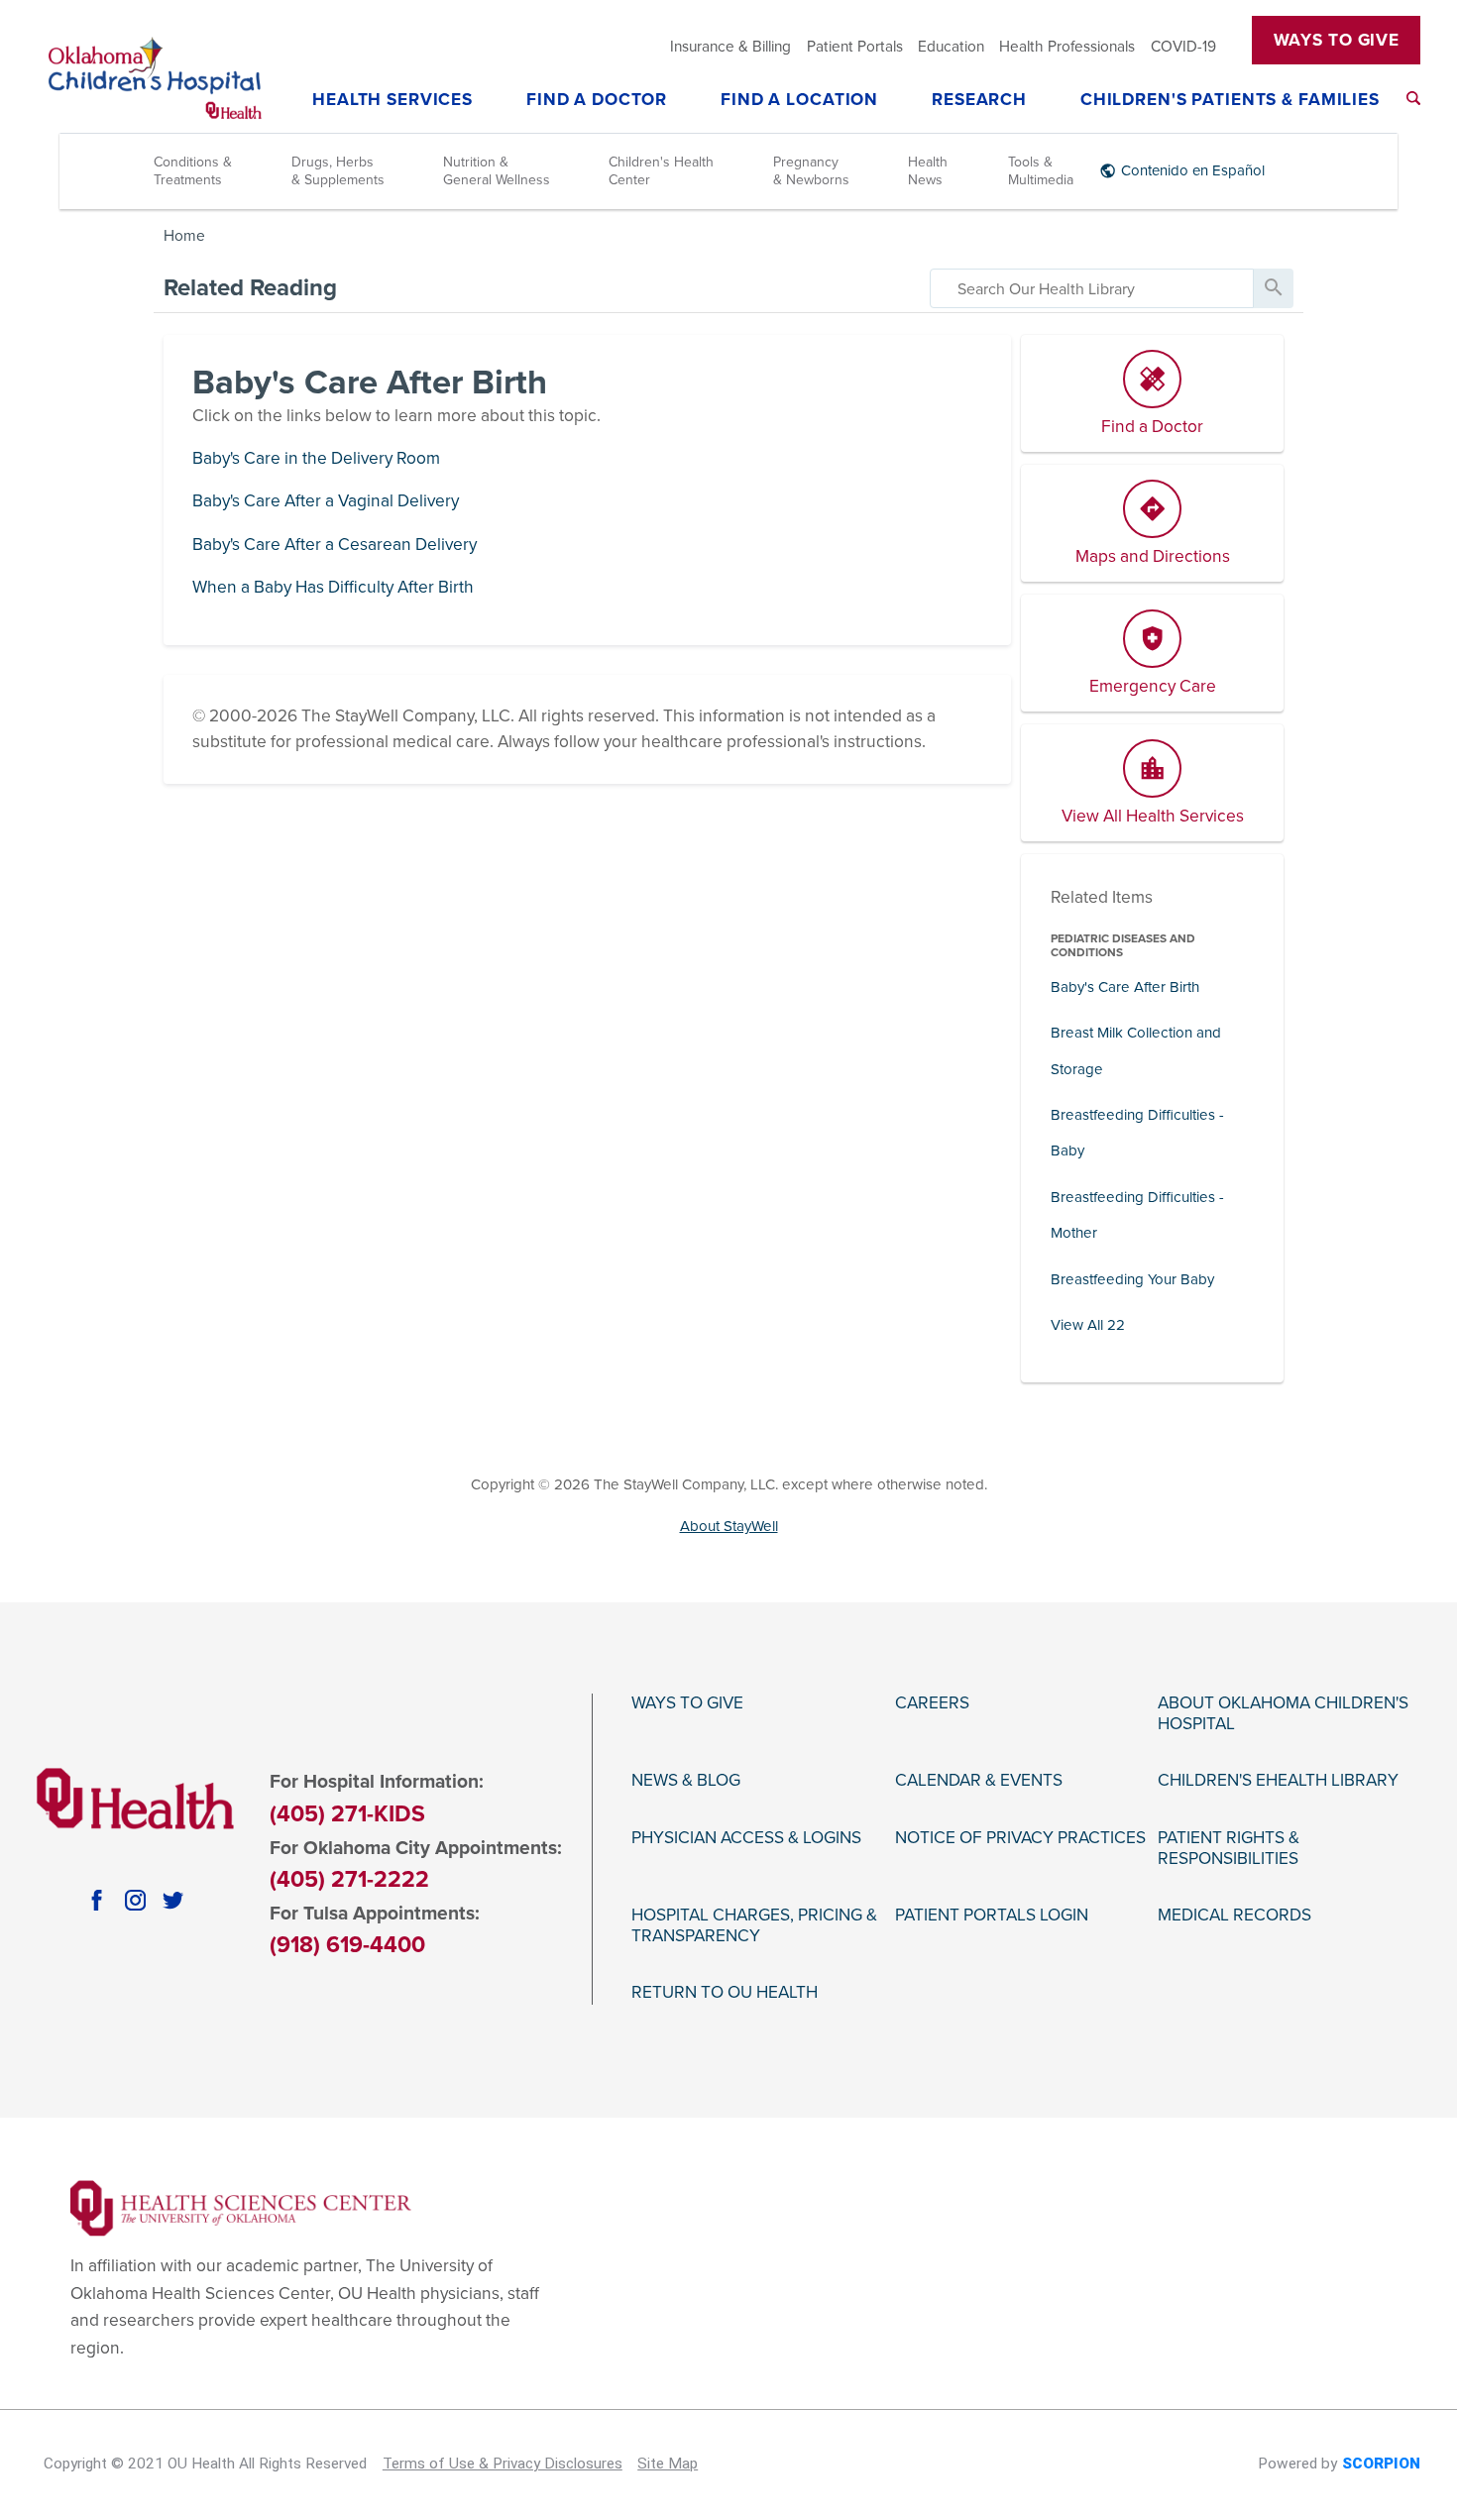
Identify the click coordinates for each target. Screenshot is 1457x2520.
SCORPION (1381, 2464)
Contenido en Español (1193, 170)
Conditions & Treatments (193, 171)
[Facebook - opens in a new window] (96, 1900)
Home (184, 236)
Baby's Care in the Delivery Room (316, 458)
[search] (1092, 288)
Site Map (668, 2464)
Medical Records (1234, 1916)
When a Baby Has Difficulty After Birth (333, 587)
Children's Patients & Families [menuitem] (1230, 101)
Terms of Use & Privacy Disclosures (503, 2464)
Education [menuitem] (951, 47)
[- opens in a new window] (241, 2207)
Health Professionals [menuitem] (1067, 47)
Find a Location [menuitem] (799, 101)
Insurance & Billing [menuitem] (730, 47)
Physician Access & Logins (746, 1838)
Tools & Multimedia (1041, 171)
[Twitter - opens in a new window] (172, 1900)
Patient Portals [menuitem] (855, 47)
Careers (932, 1703)
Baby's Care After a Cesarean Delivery (335, 545)
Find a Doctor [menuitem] (597, 101)
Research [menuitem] (979, 101)
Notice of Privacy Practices (1020, 1838)
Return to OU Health (725, 1993)
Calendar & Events (979, 1781)
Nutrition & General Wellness (497, 171)
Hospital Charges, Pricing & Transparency (754, 1926)
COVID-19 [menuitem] (1183, 47)
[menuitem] (1413, 98)
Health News (928, 171)
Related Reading (250, 288)
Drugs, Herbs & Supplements (338, 171)
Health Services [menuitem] (392, 101)
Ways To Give (1337, 40)
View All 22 (1088, 1325)
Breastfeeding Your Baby (1132, 1279)
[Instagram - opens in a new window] (135, 1900)
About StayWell (729, 1526)
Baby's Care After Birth (1125, 987)
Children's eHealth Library (1278, 1781)
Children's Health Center (661, 171)
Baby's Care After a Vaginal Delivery (326, 501)
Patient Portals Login (992, 1916)
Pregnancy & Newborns (811, 171)
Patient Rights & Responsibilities (1229, 1849)
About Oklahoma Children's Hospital (1283, 1714)
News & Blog (686, 1781)
